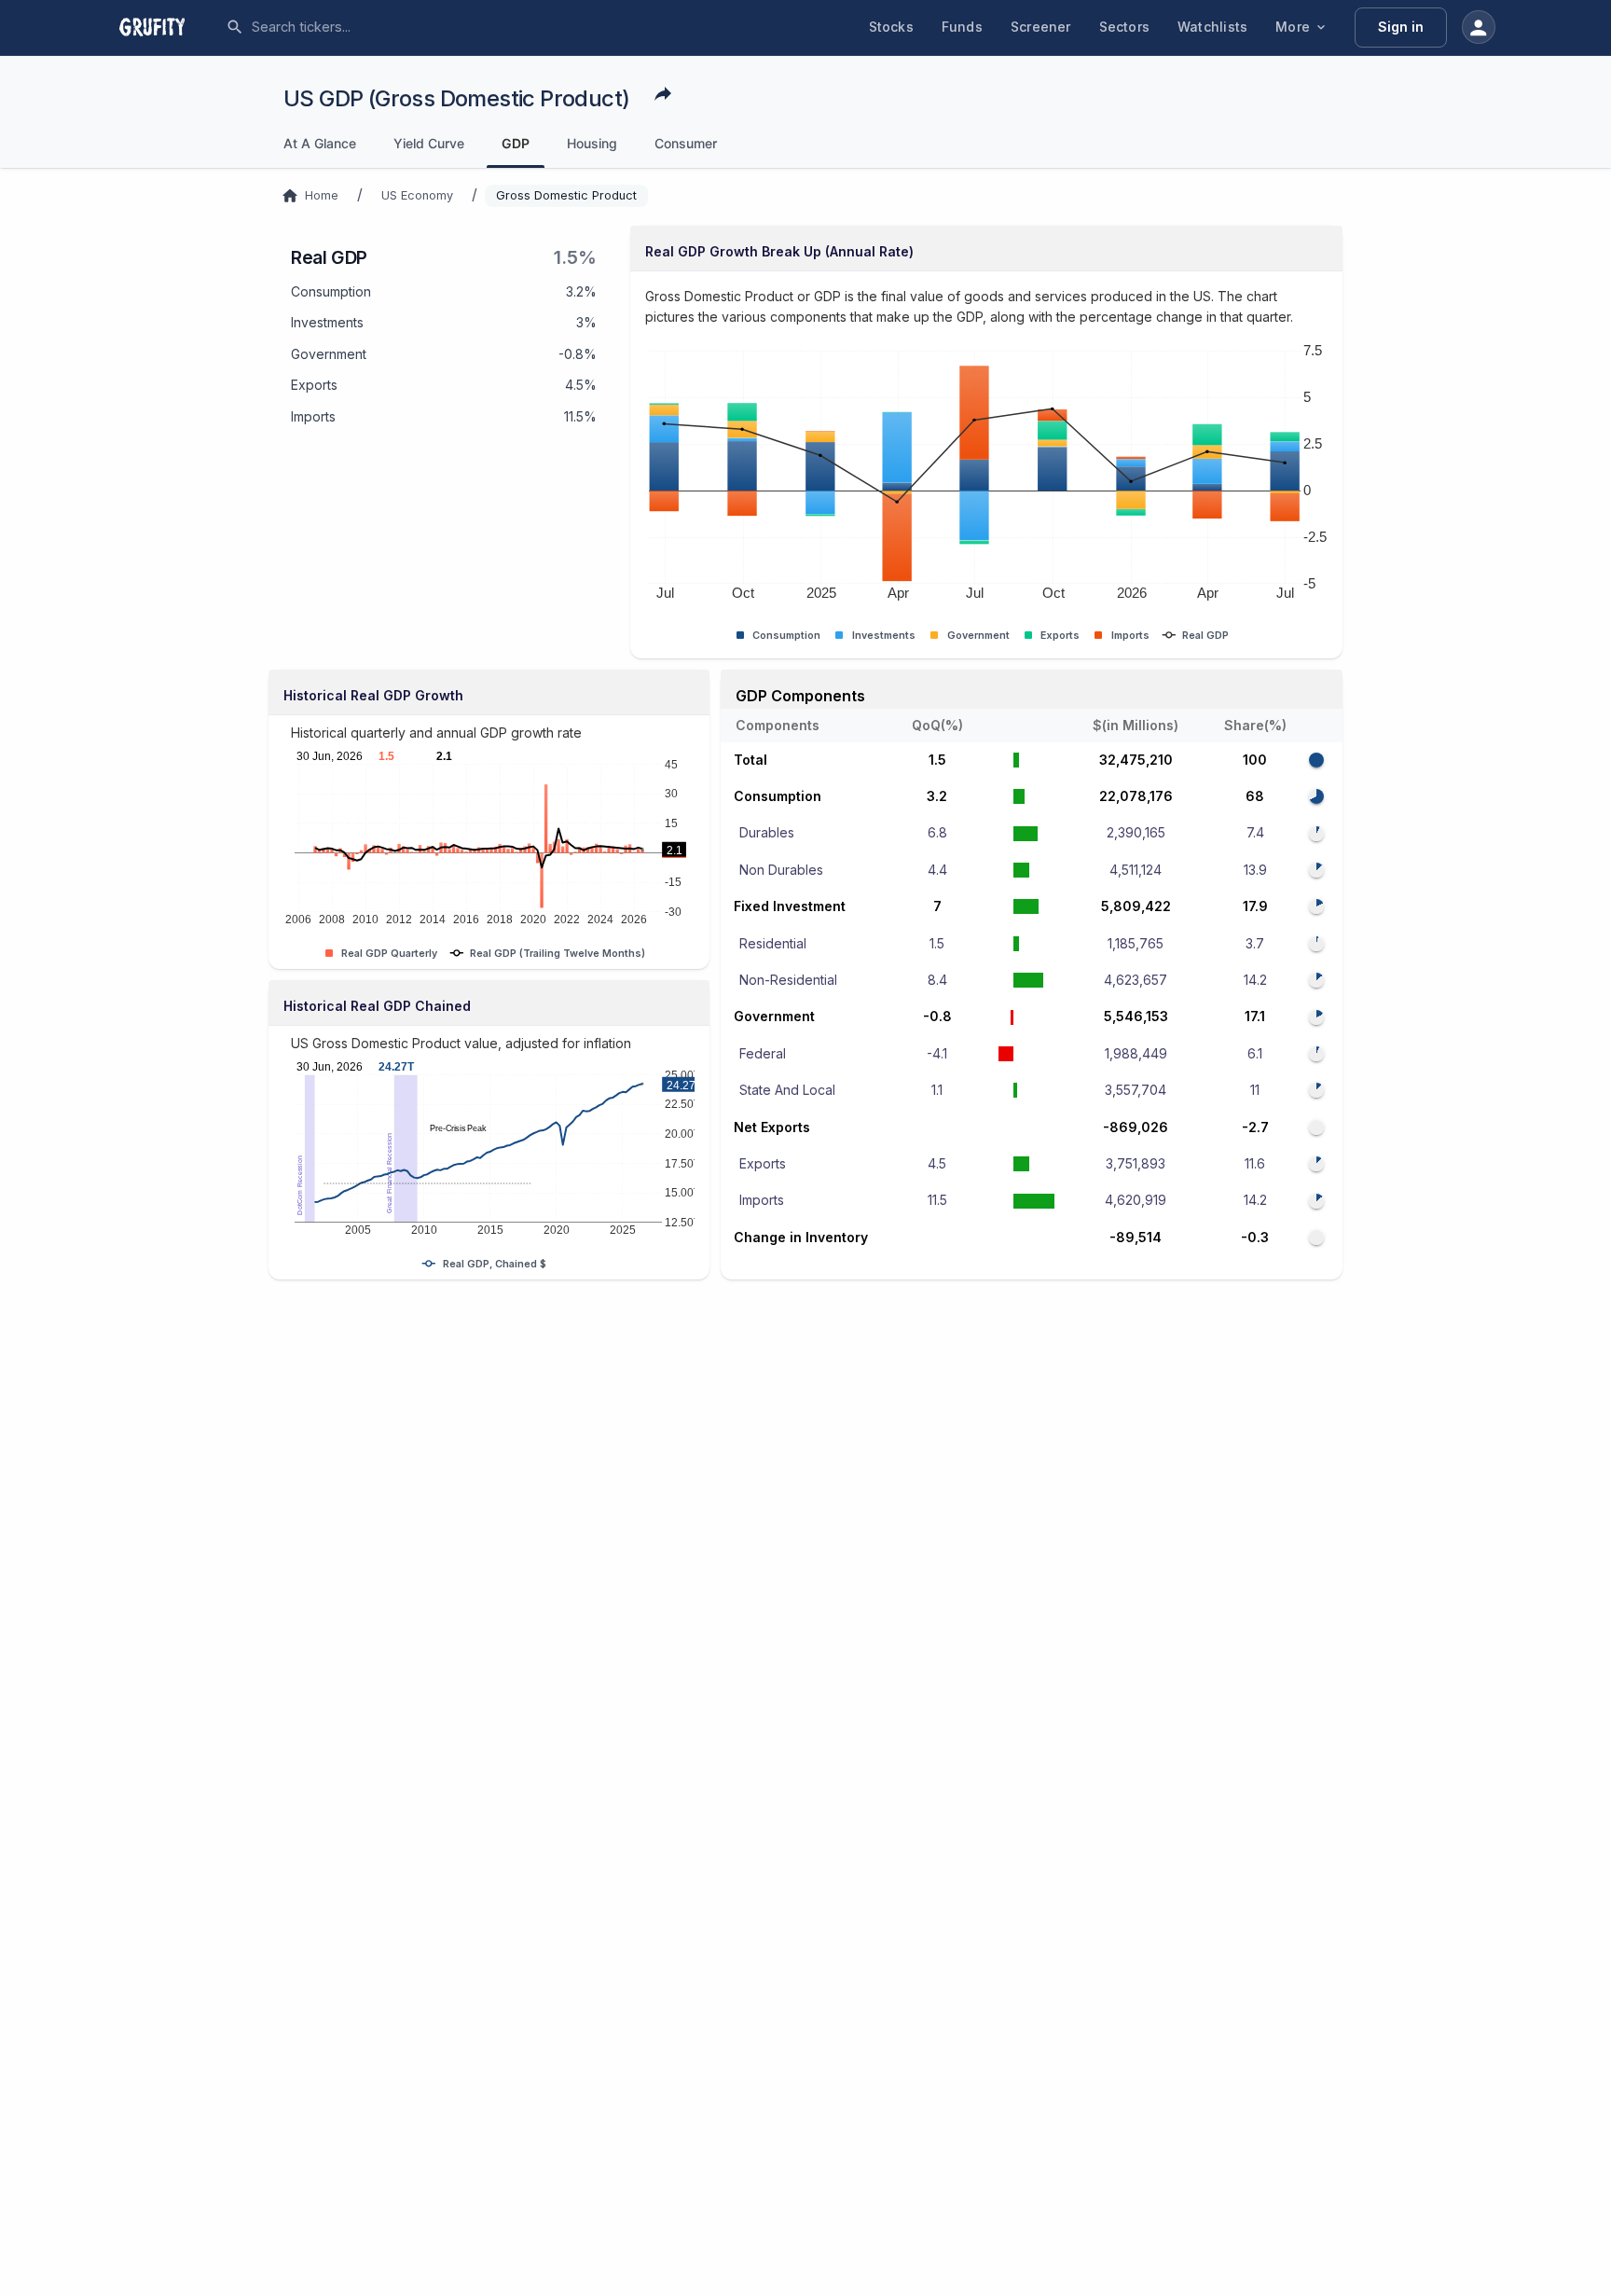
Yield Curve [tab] (429, 143)
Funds (962, 27)
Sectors (1124, 27)
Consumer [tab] (686, 143)
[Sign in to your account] (1479, 27)
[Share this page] (663, 93)
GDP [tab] (516, 143)
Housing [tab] (592, 143)
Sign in (1401, 27)
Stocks (891, 27)
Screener (1041, 27)
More (1293, 27)
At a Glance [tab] (320, 143)
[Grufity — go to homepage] (167, 27)
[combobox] (391, 27)
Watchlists (1212, 27)
